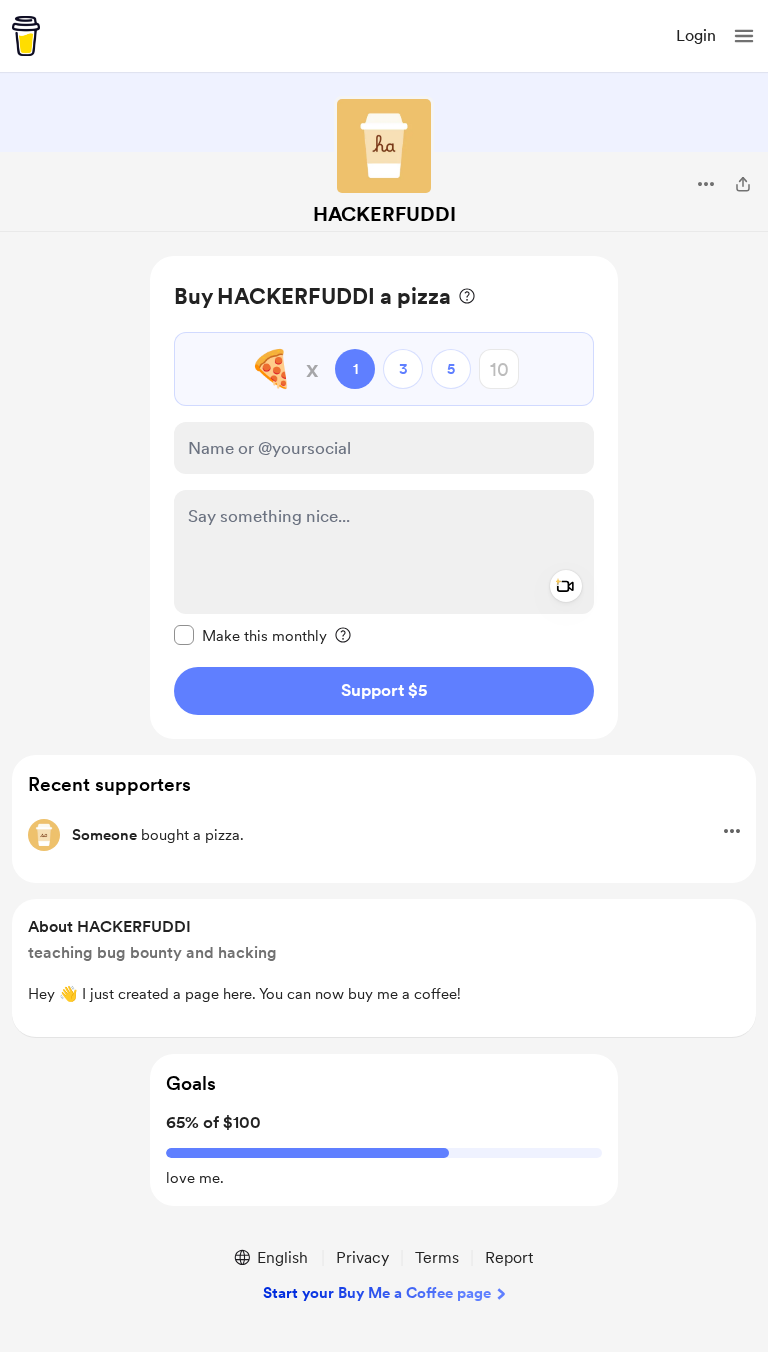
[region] (384, 497)
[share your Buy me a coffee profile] (743, 184)
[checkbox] (250, 635)
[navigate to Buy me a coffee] (26, 36)
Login (696, 35)
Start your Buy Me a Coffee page (377, 1293)
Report (509, 1257)
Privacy (362, 1257)
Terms (437, 1257)
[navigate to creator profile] (384, 146)
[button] (744, 36)
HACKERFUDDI (384, 214)
